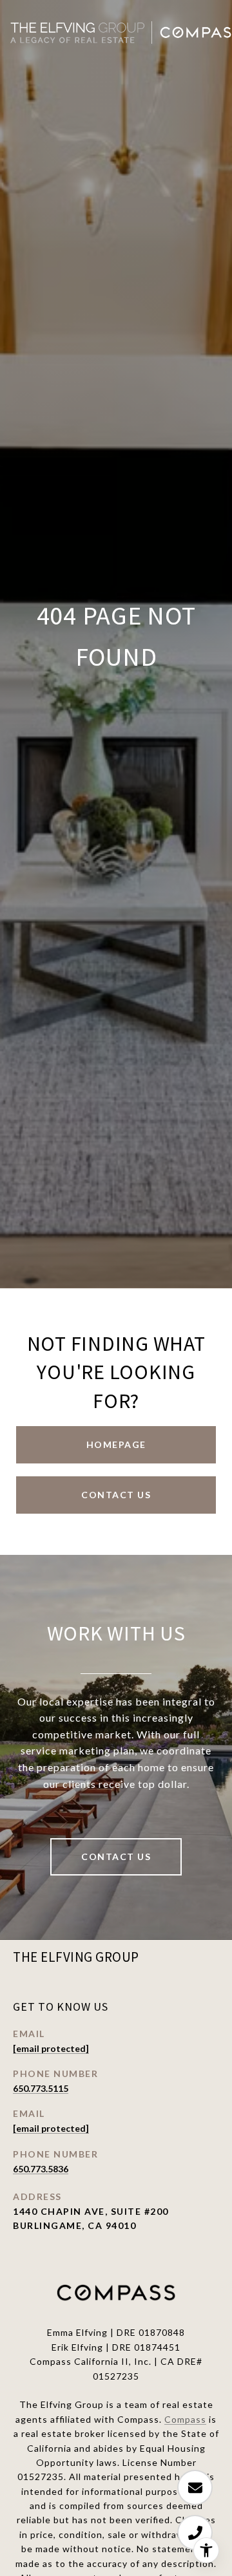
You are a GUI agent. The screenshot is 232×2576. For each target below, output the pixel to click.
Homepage (116, 1444)
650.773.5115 (41, 2088)
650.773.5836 (41, 2169)
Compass (185, 2419)
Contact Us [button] (116, 1495)
